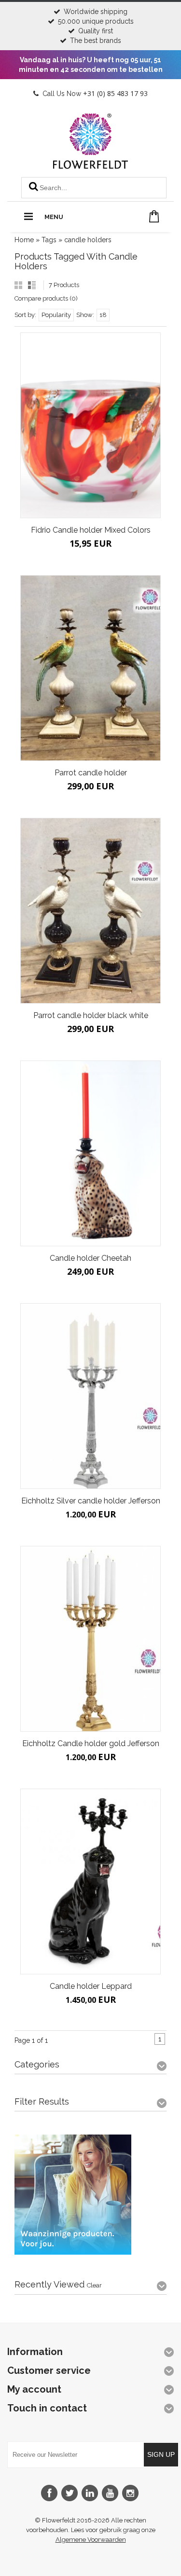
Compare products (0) (46, 298)
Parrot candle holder (91, 773)
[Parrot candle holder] (90, 668)
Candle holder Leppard (91, 1986)
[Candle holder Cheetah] (90, 1153)
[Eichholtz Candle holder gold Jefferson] (90, 1639)
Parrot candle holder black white (91, 1015)
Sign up (161, 2454)
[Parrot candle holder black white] (90, 911)
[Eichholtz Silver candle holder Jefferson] (90, 1396)
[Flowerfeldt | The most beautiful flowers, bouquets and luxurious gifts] (90, 165)
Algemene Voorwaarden (91, 2540)
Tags (49, 240)
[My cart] (154, 216)
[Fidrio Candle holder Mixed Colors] (90, 425)
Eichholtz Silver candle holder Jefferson (91, 1501)
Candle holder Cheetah (90, 1258)
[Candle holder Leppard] (90, 1881)
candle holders (88, 240)
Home (24, 240)
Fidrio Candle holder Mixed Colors (91, 530)
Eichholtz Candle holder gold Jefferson (91, 1743)
